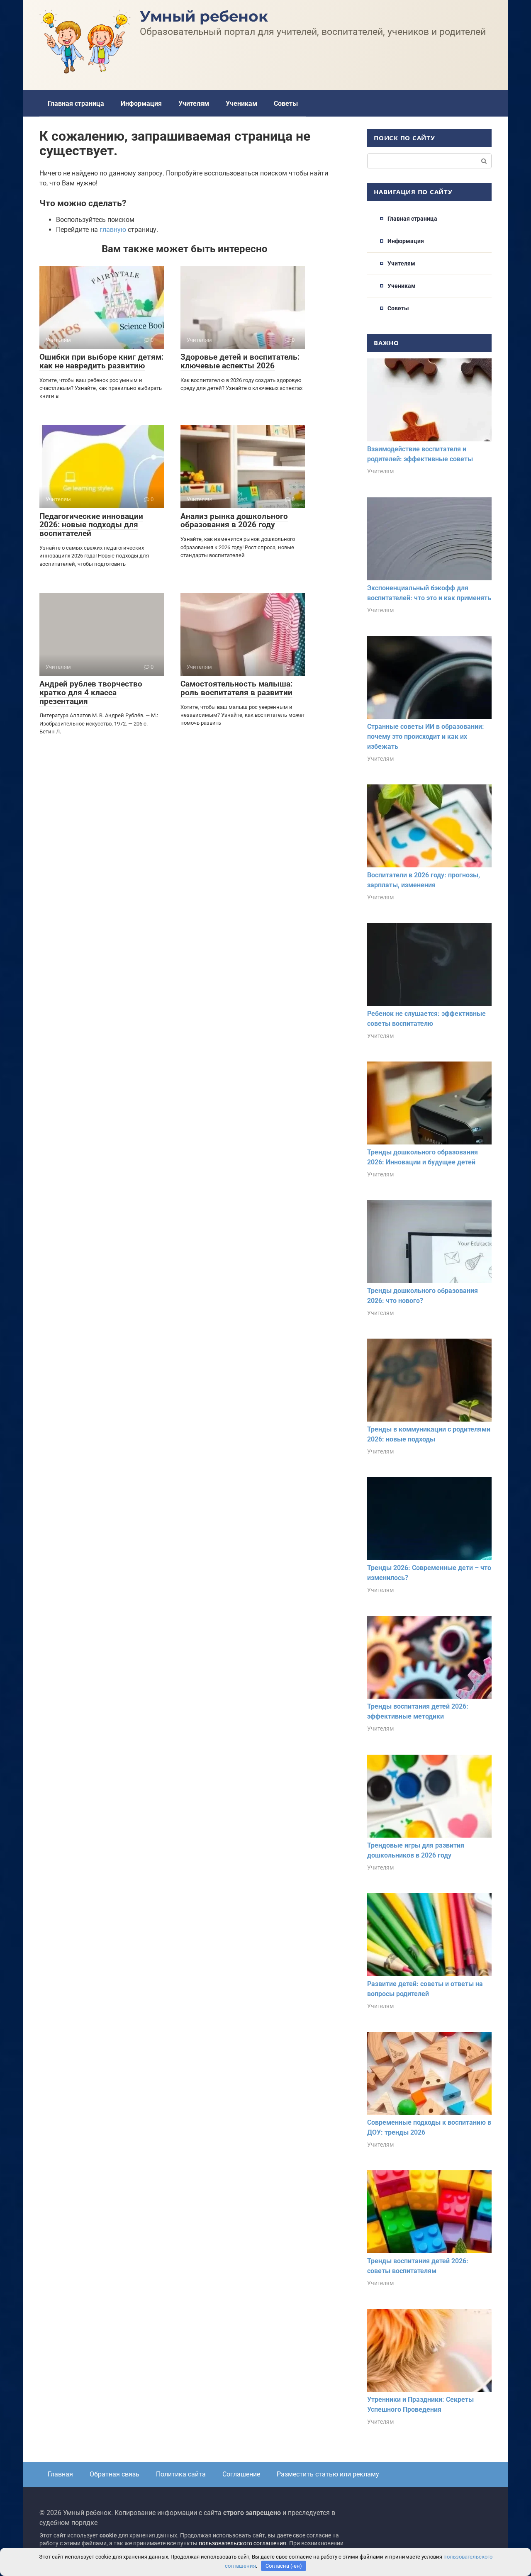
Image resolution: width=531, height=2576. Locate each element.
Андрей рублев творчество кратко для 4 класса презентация (91, 693)
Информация (141, 103)
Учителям (194, 103)
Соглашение (241, 2474)
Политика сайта (181, 2474)
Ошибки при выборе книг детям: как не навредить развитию (101, 361)
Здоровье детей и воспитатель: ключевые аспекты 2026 (240, 361)
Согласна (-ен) (284, 2566)
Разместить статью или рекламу (328, 2474)
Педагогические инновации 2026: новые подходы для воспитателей (91, 525)
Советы (286, 103)
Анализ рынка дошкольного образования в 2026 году (234, 521)
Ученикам (241, 103)
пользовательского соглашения (242, 2543)
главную (113, 230)
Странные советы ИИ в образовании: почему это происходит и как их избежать (426, 737)
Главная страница (76, 103)
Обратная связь (114, 2474)
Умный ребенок (204, 16)
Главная (60, 2474)
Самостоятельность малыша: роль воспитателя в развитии (236, 688)
